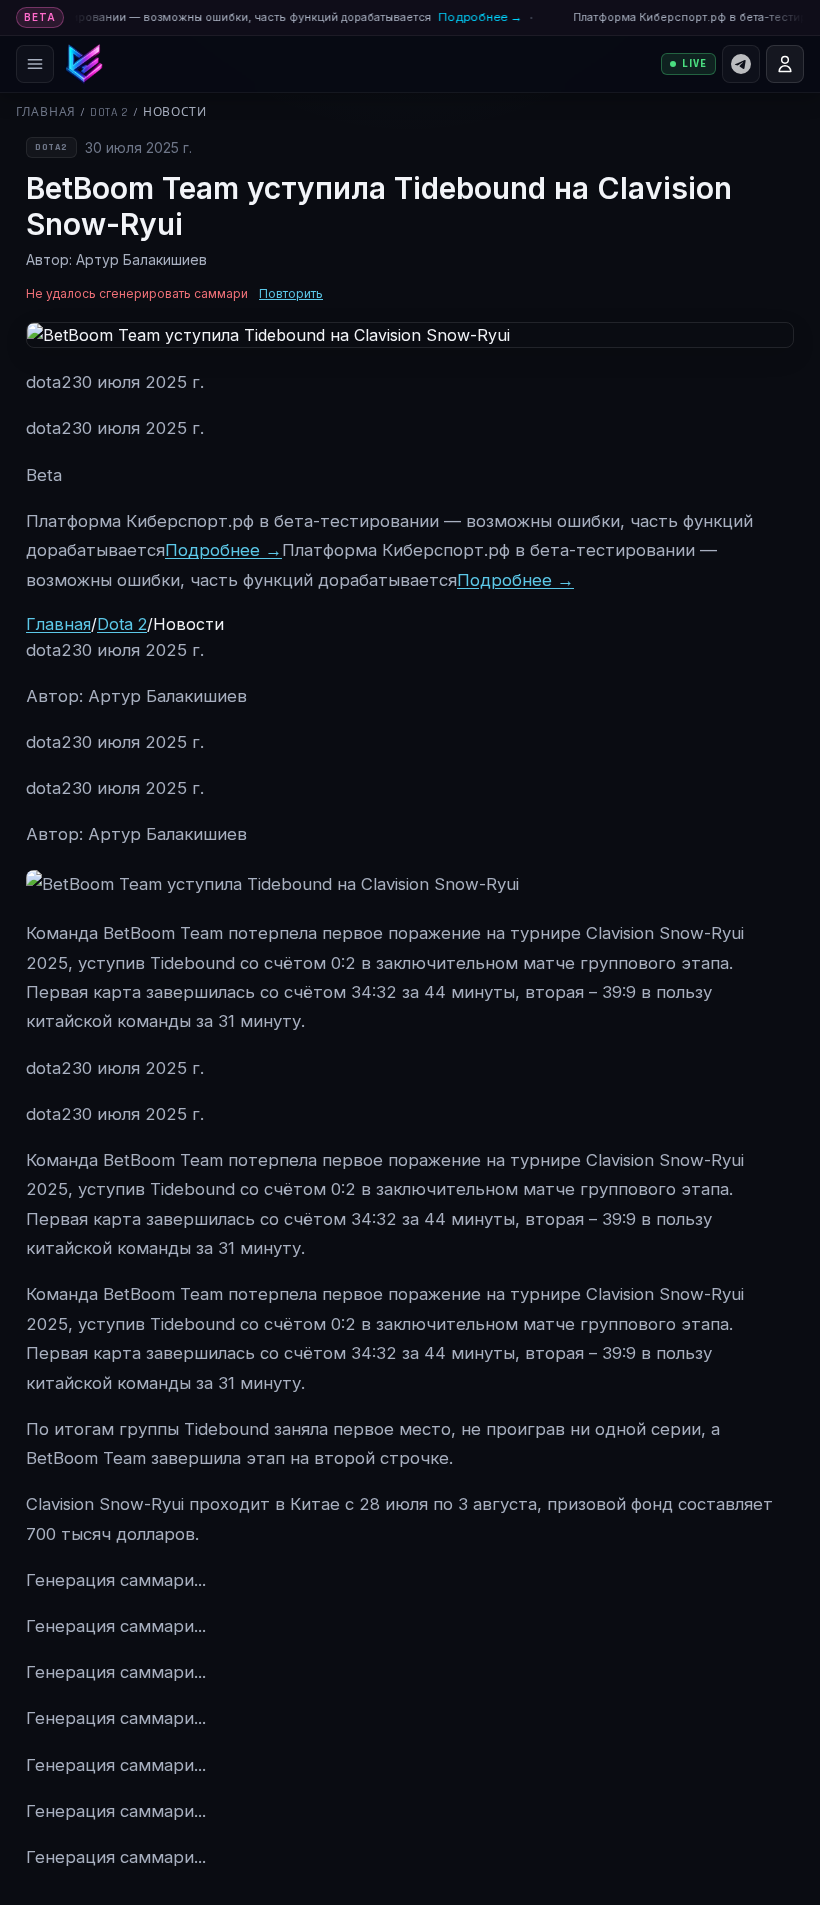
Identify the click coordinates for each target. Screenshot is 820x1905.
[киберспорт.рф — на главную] (84, 64)
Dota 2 (109, 112)
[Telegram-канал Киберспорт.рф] (741, 64)
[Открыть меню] (35, 64)
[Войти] (785, 64)
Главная (46, 112)
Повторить (291, 293)
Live (694, 63)
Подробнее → (470, 17)
